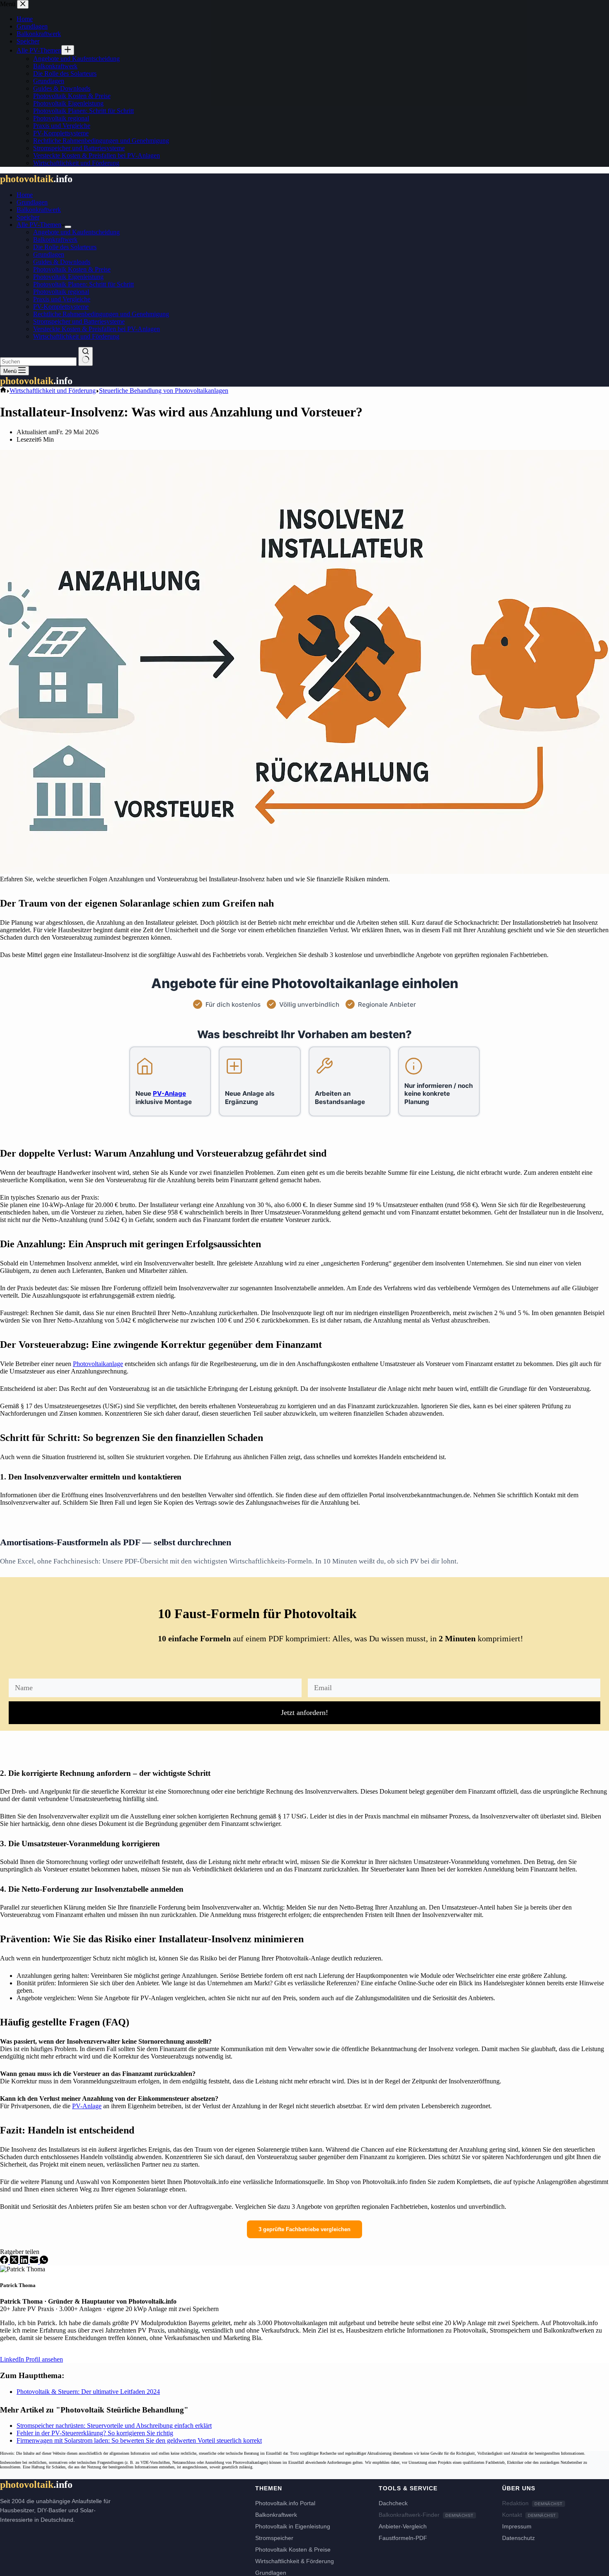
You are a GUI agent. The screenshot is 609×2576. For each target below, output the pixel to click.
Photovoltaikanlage (98, 1364)
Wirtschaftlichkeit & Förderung (295, 2561)
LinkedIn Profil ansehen (31, 2359)
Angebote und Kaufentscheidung (76, 232)
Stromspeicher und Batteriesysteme (79, 321)
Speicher (28, 217)
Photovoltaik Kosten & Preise (72, 269)
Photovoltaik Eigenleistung (68, 277)
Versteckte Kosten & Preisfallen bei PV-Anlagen (97, 329)
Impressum (517, 2526)
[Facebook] (5, 2262)
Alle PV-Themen (39, 225)
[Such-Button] (86, 356)
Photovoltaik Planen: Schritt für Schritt (83, 284)
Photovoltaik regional (61, 292)
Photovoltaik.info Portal (285, 2503)
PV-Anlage (87, 2106)
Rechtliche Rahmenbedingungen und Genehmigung (101, 314)
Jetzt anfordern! (304, 1713)
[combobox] (38, 362)
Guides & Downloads (62, 262)
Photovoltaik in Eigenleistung (293, 2526)
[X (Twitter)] (15, 2262)
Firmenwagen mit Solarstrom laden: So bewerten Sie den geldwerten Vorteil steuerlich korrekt (139, 2440)
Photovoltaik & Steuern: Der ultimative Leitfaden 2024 (88, 2392)
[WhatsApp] (44, 2262)
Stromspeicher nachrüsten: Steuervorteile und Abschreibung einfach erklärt (114, 2426)
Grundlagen (32, 202)
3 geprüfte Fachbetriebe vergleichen (304, 2229)
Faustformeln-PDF (403, 2538)
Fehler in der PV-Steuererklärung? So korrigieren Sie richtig (95, 2433)
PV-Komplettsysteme (61, 307)
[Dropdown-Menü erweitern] (68, 227)
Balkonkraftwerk (39, 210)
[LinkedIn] (25, 2262)
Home (25, 195)
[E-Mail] (35, 2262)
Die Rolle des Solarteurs (65, 247)
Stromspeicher (274, 2538)
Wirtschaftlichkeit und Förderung (76, 336)
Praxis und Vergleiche (62, 299)
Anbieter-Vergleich (403, 2526)
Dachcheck (393, 2503)
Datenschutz (518, 2538)
